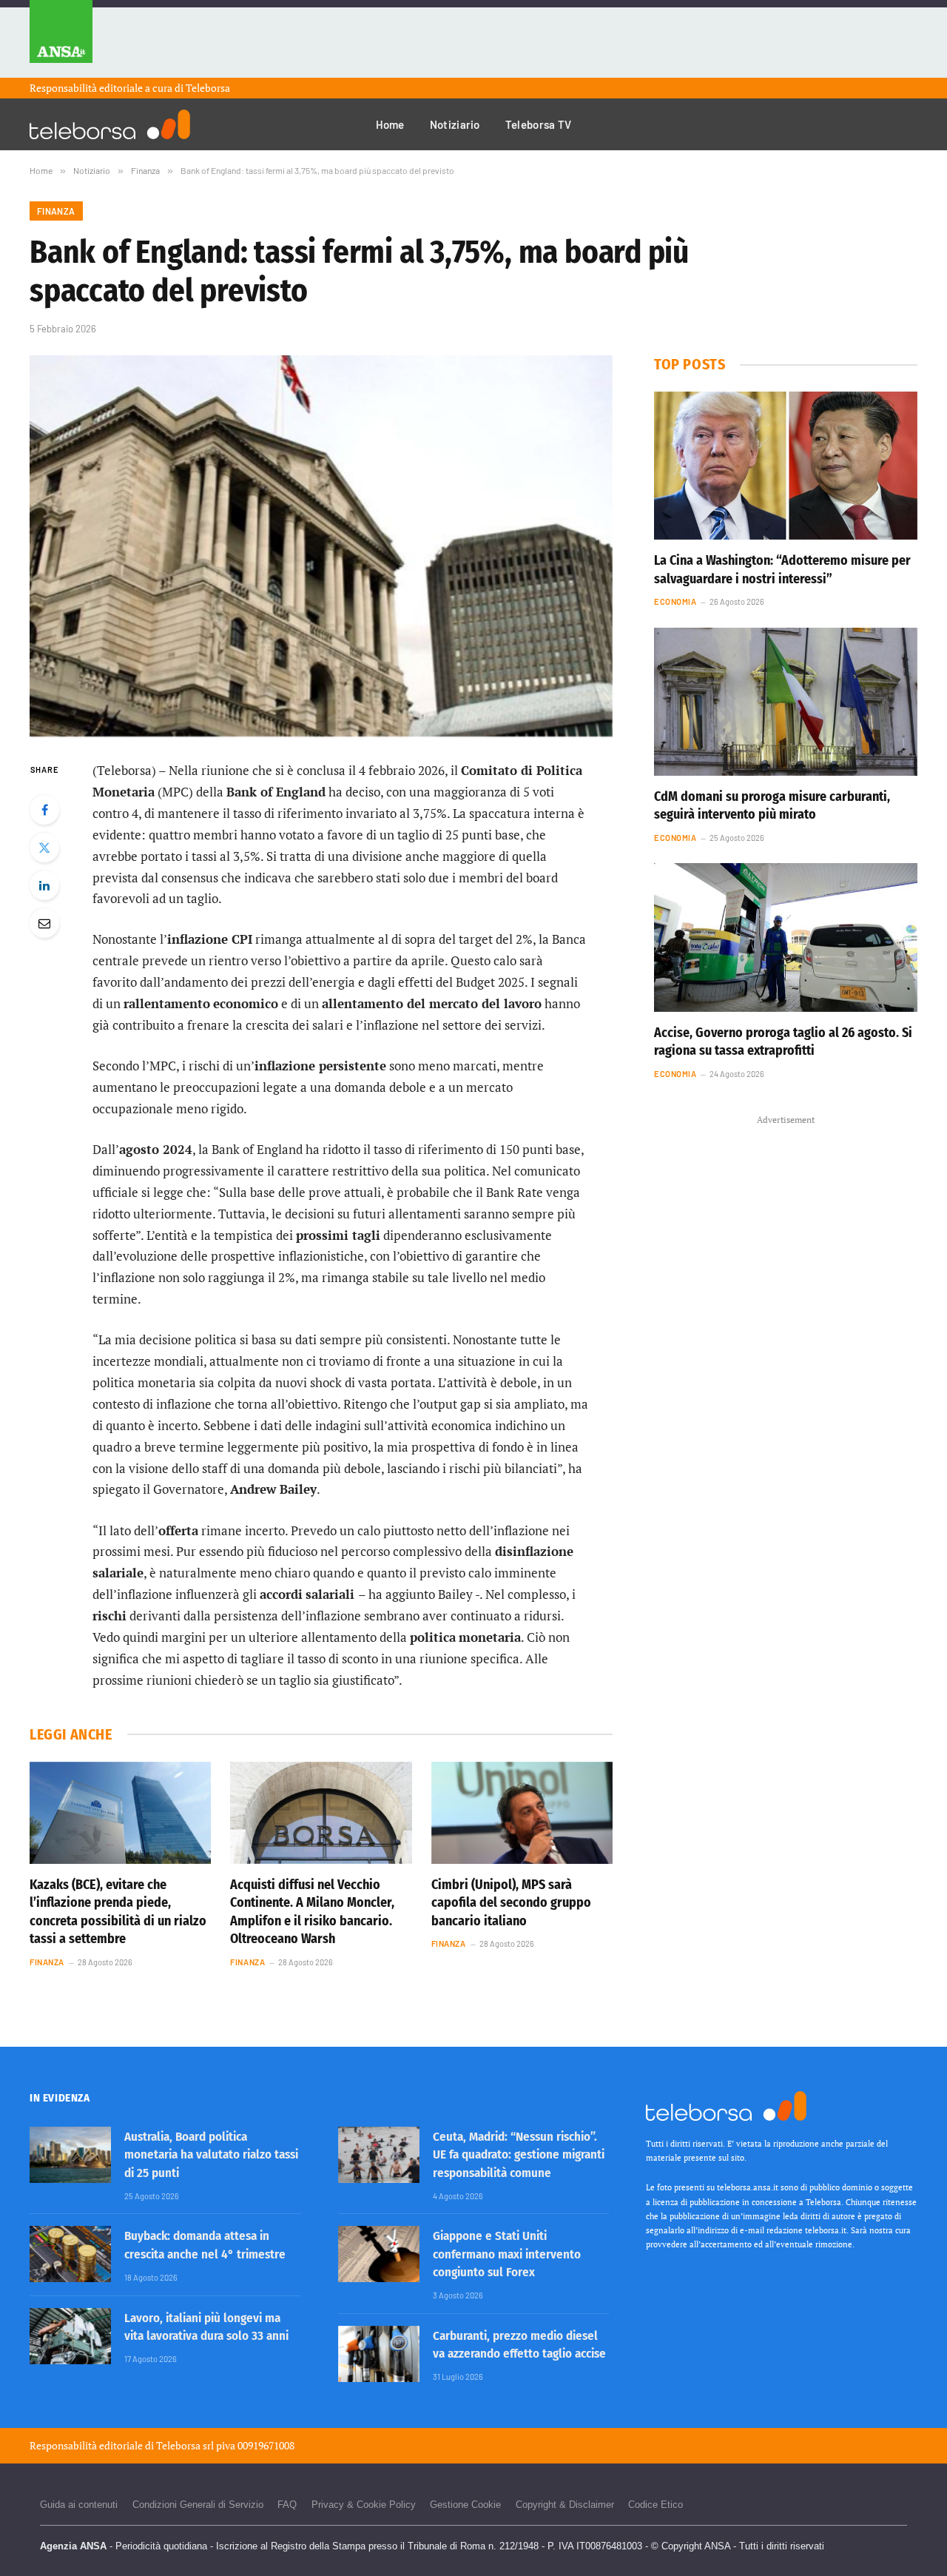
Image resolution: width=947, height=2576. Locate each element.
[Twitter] (44, 848)
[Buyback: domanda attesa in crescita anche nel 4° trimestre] (70, 2254)
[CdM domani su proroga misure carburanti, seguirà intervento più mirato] (786, 702)
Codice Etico (656, 2505)
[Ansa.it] (61, 39)
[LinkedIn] (44, 885)
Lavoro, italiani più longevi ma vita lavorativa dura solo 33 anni (206, 2327)
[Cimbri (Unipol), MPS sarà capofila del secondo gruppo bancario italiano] (522, 1813)
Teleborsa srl (185, 2445)
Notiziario (455, 124)
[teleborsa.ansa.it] (110, 124)
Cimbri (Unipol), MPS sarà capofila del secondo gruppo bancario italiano (511, 1903)
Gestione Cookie (465, 2505)
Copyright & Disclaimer (565, 2505)
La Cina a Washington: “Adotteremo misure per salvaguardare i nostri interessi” (782, 569)
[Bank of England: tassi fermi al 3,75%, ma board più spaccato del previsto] (321, 546)
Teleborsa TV (539, 124)
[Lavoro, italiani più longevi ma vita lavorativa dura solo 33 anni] (70, 2336)
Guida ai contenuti (79, 2505)
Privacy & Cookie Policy (364, 2505)
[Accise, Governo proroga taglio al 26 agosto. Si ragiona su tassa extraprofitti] (786, 937)
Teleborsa (208, 88)
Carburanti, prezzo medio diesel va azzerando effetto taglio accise (519, 2345)
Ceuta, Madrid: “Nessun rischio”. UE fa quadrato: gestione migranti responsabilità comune (519, 2155)
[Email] (44, 923)
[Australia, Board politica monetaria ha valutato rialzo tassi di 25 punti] (70, 2155)
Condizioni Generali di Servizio (198, 2505)
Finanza (56, 211)
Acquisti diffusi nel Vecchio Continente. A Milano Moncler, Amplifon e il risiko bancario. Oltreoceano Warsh (312, 1912)
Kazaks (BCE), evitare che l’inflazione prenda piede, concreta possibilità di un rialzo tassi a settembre (118, 1912)
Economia (675, 601)
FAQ (287, 2505)
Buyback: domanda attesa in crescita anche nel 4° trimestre (205, 2245)
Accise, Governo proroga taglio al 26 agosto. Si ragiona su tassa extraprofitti (783, 1042)
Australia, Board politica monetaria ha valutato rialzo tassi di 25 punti (211, 2155)
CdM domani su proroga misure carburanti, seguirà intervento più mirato (772, 805)
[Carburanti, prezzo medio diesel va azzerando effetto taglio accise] (379, 2354)
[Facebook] (44, 810)
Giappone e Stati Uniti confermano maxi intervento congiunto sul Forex (507, 2254)
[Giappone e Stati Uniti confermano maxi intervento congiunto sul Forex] (379, 2254)
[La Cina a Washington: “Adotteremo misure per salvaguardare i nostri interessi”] (786, 466)
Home (390, 124)
